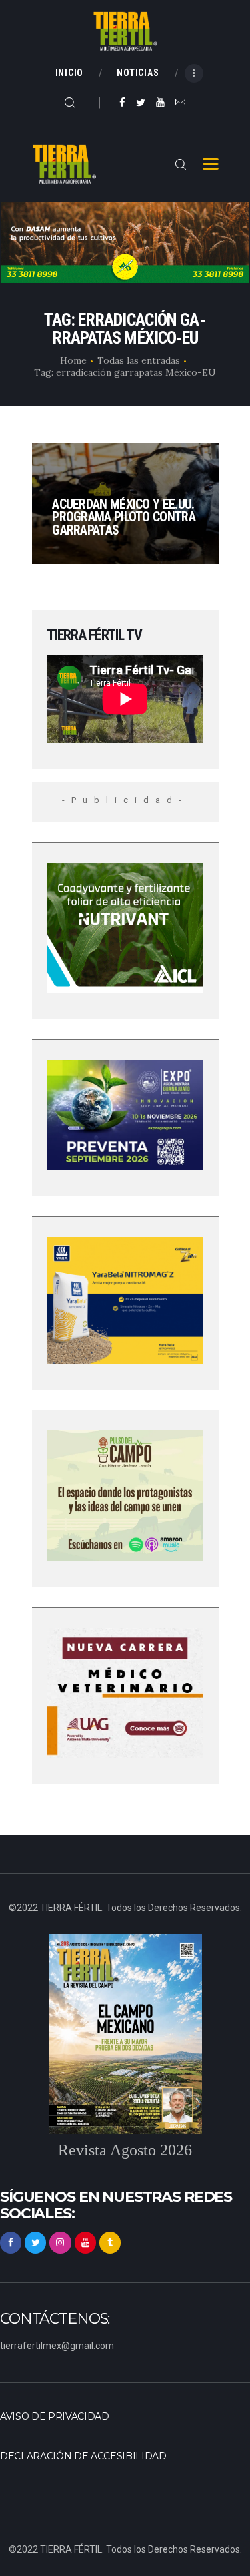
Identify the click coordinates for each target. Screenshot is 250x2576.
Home (73, 360)
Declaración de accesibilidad (83, 2456)
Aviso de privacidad (55, 2416)
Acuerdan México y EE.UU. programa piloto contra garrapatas (124, 518)
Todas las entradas (139, 360)
